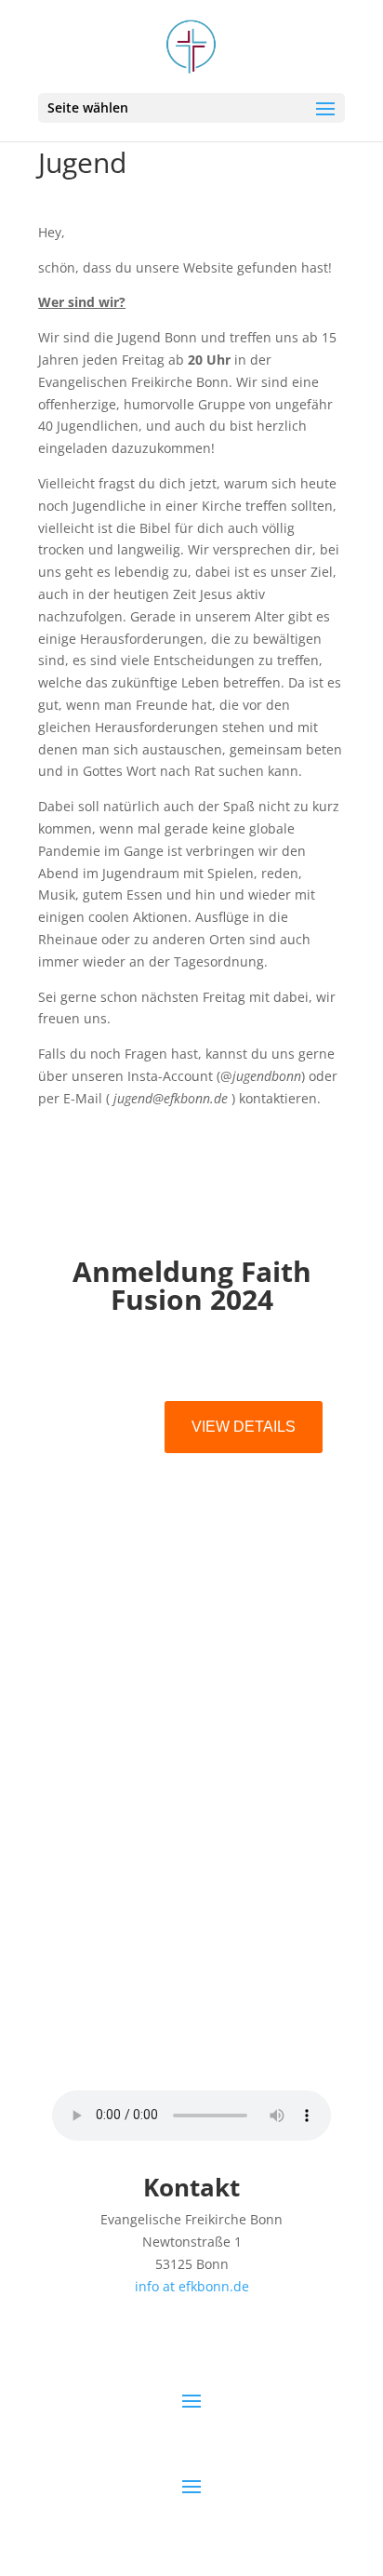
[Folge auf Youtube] (210, 2040)
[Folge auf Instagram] (173, 2040)
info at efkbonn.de (192, 2286)
